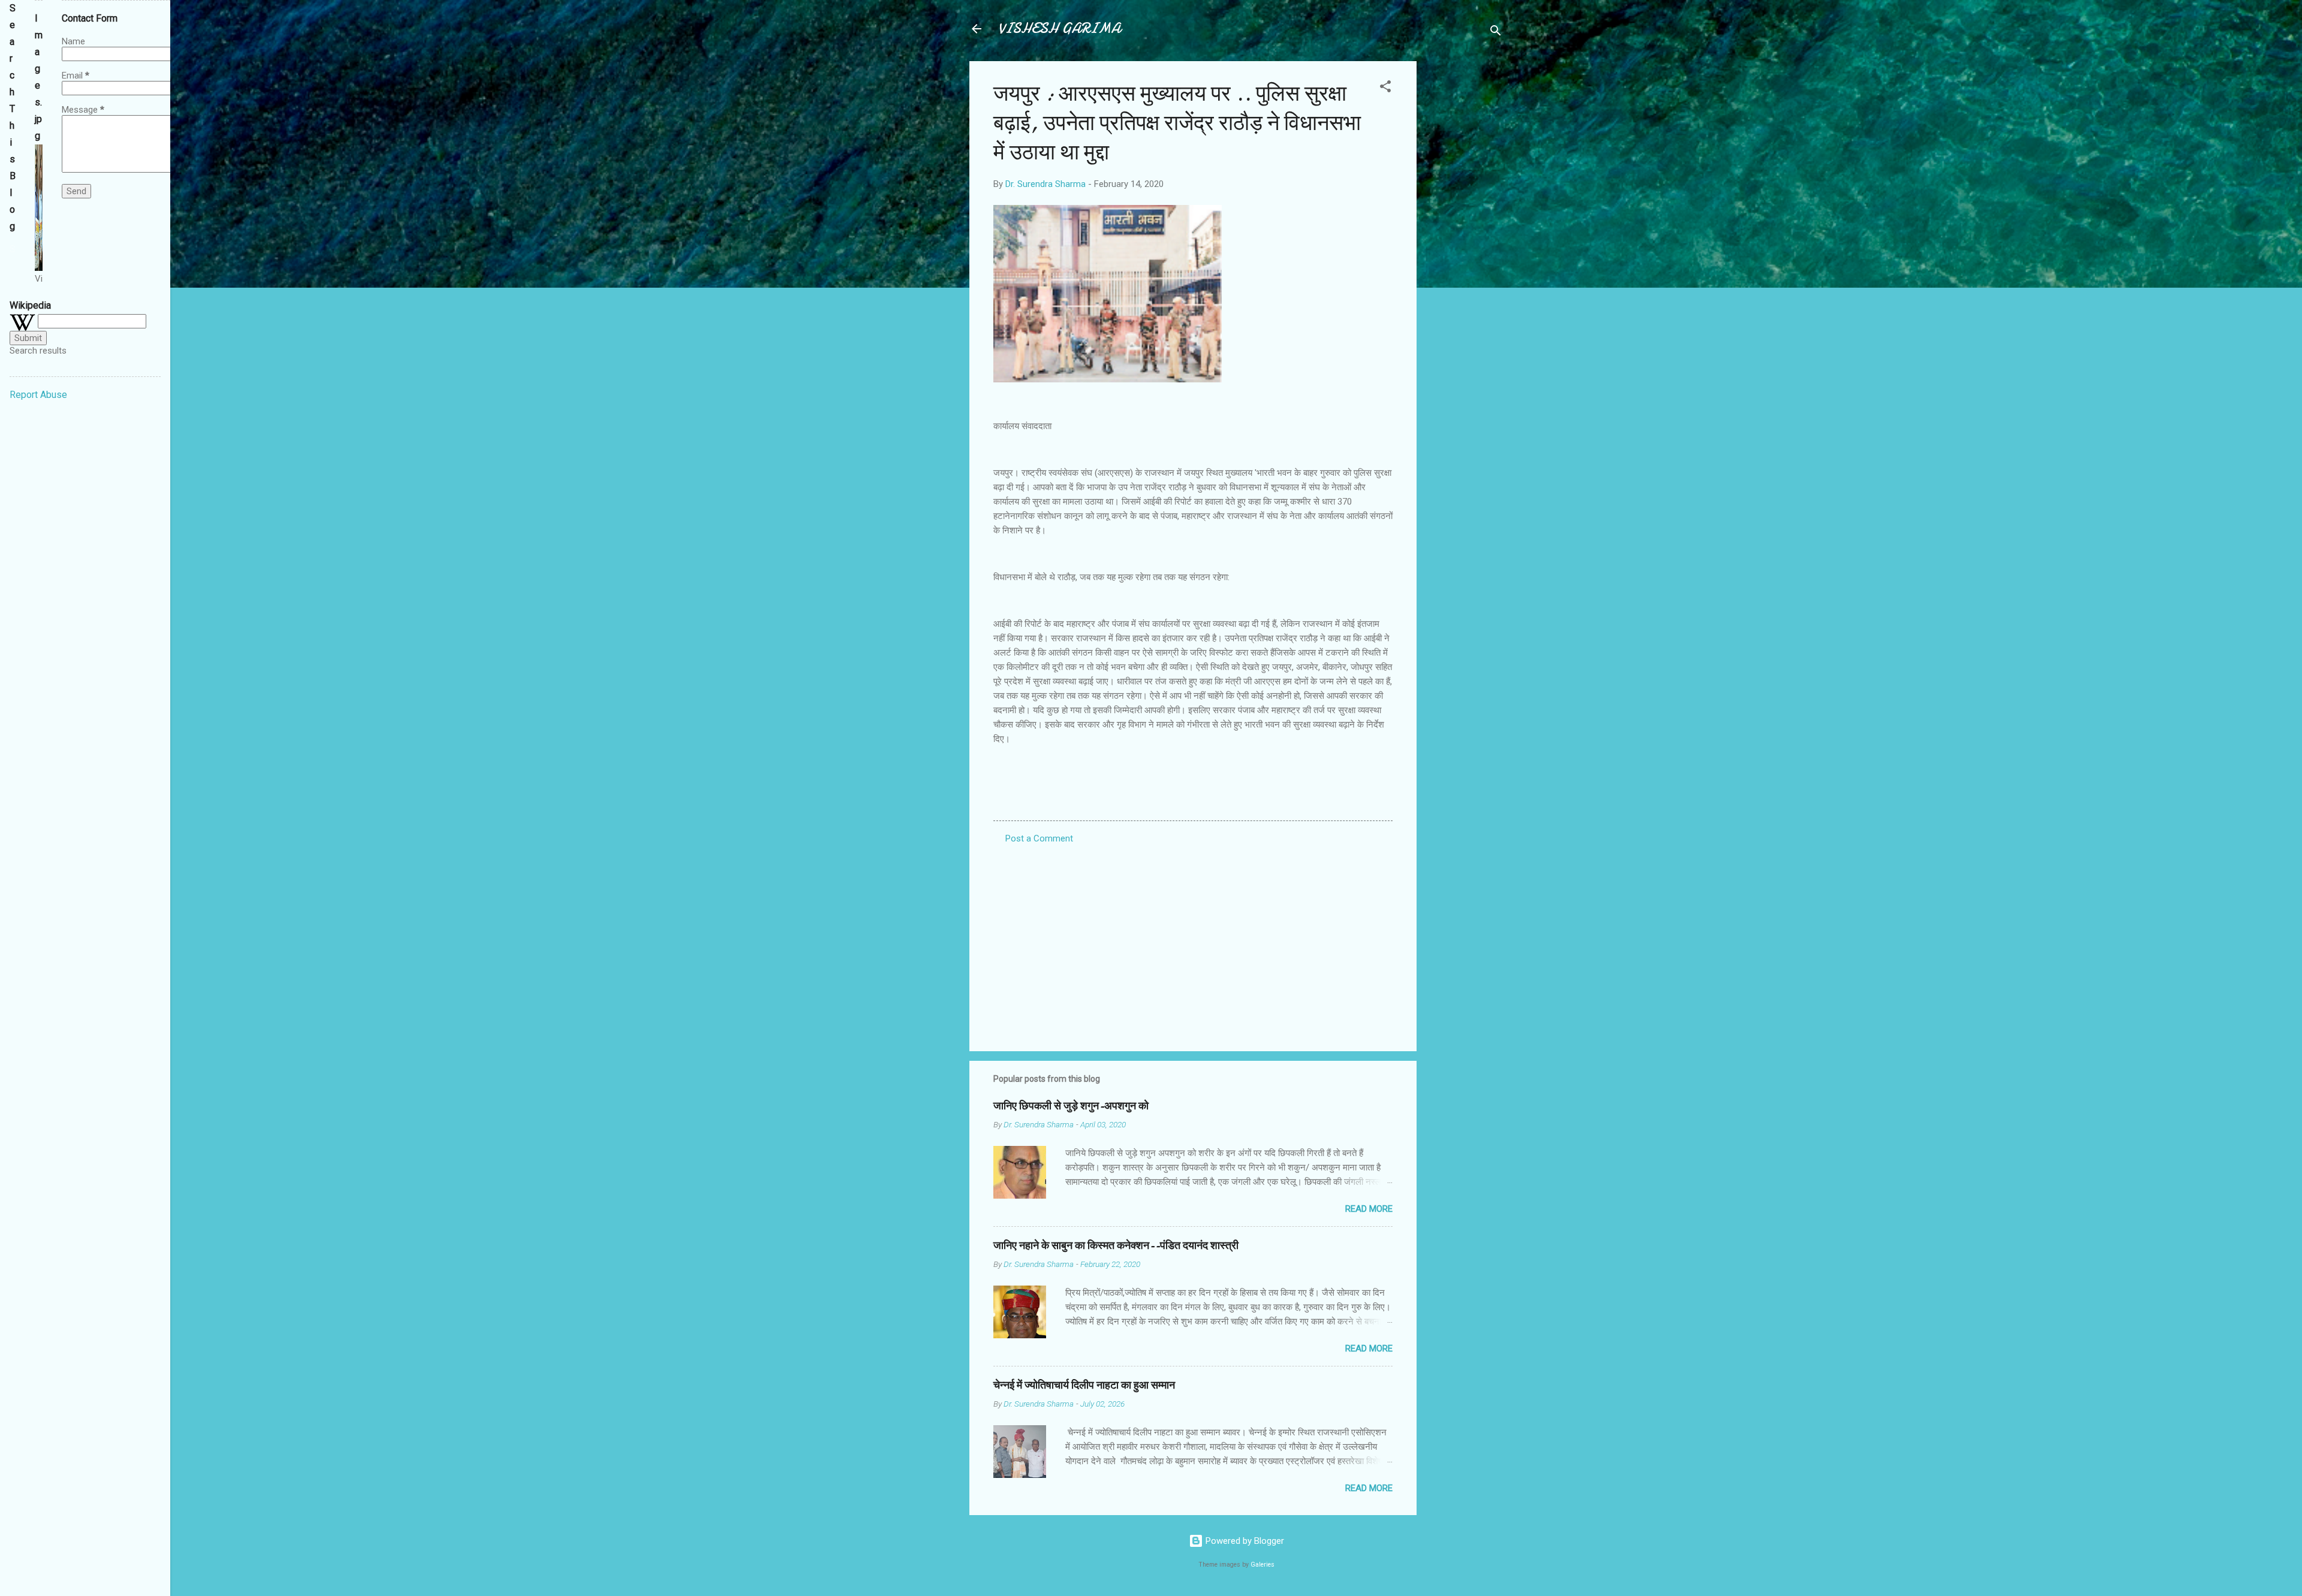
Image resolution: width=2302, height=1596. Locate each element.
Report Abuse (38, 395)
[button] (1385, 88)
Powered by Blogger (1244, 1541)
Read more (1369, 1209)
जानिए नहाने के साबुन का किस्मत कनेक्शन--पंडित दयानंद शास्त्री (1116, 1246)
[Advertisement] (1465, 241)
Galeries (1263, 1565)
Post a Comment (1039, 838)
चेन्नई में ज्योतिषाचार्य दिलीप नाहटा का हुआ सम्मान (1084, 1385)
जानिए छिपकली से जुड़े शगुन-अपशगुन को (1071, 1106)
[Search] (1496, 33)
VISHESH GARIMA (1059, 28)
